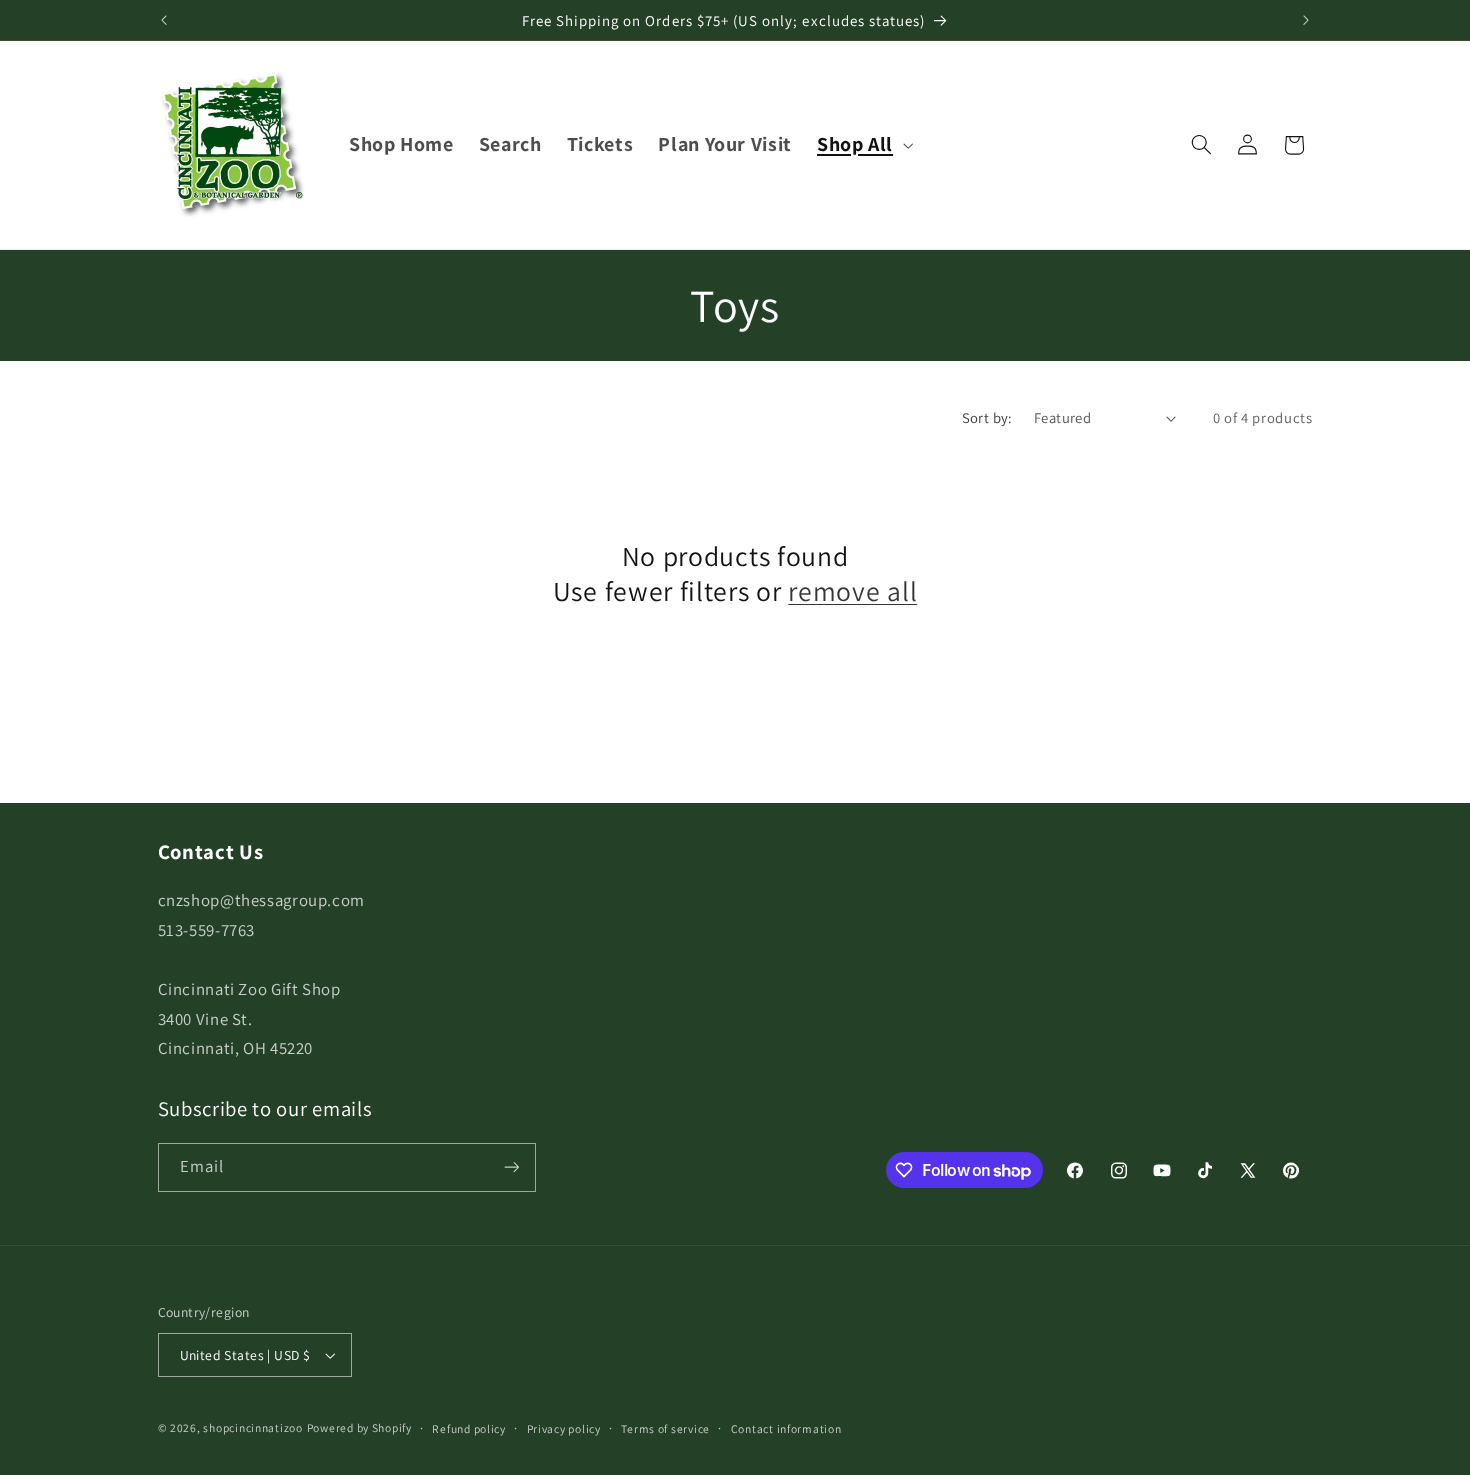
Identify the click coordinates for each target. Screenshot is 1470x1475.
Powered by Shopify (359, 1427)
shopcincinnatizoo (253, 1427)
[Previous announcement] (164, 20)
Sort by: (987, 417)
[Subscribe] (511, 1167)
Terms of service (665, 1428)
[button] (862, 144)
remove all (852, 591)
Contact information (786, 1428)
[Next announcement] (1306, 20)
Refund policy (469, 1428)
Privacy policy (564, 1428)
